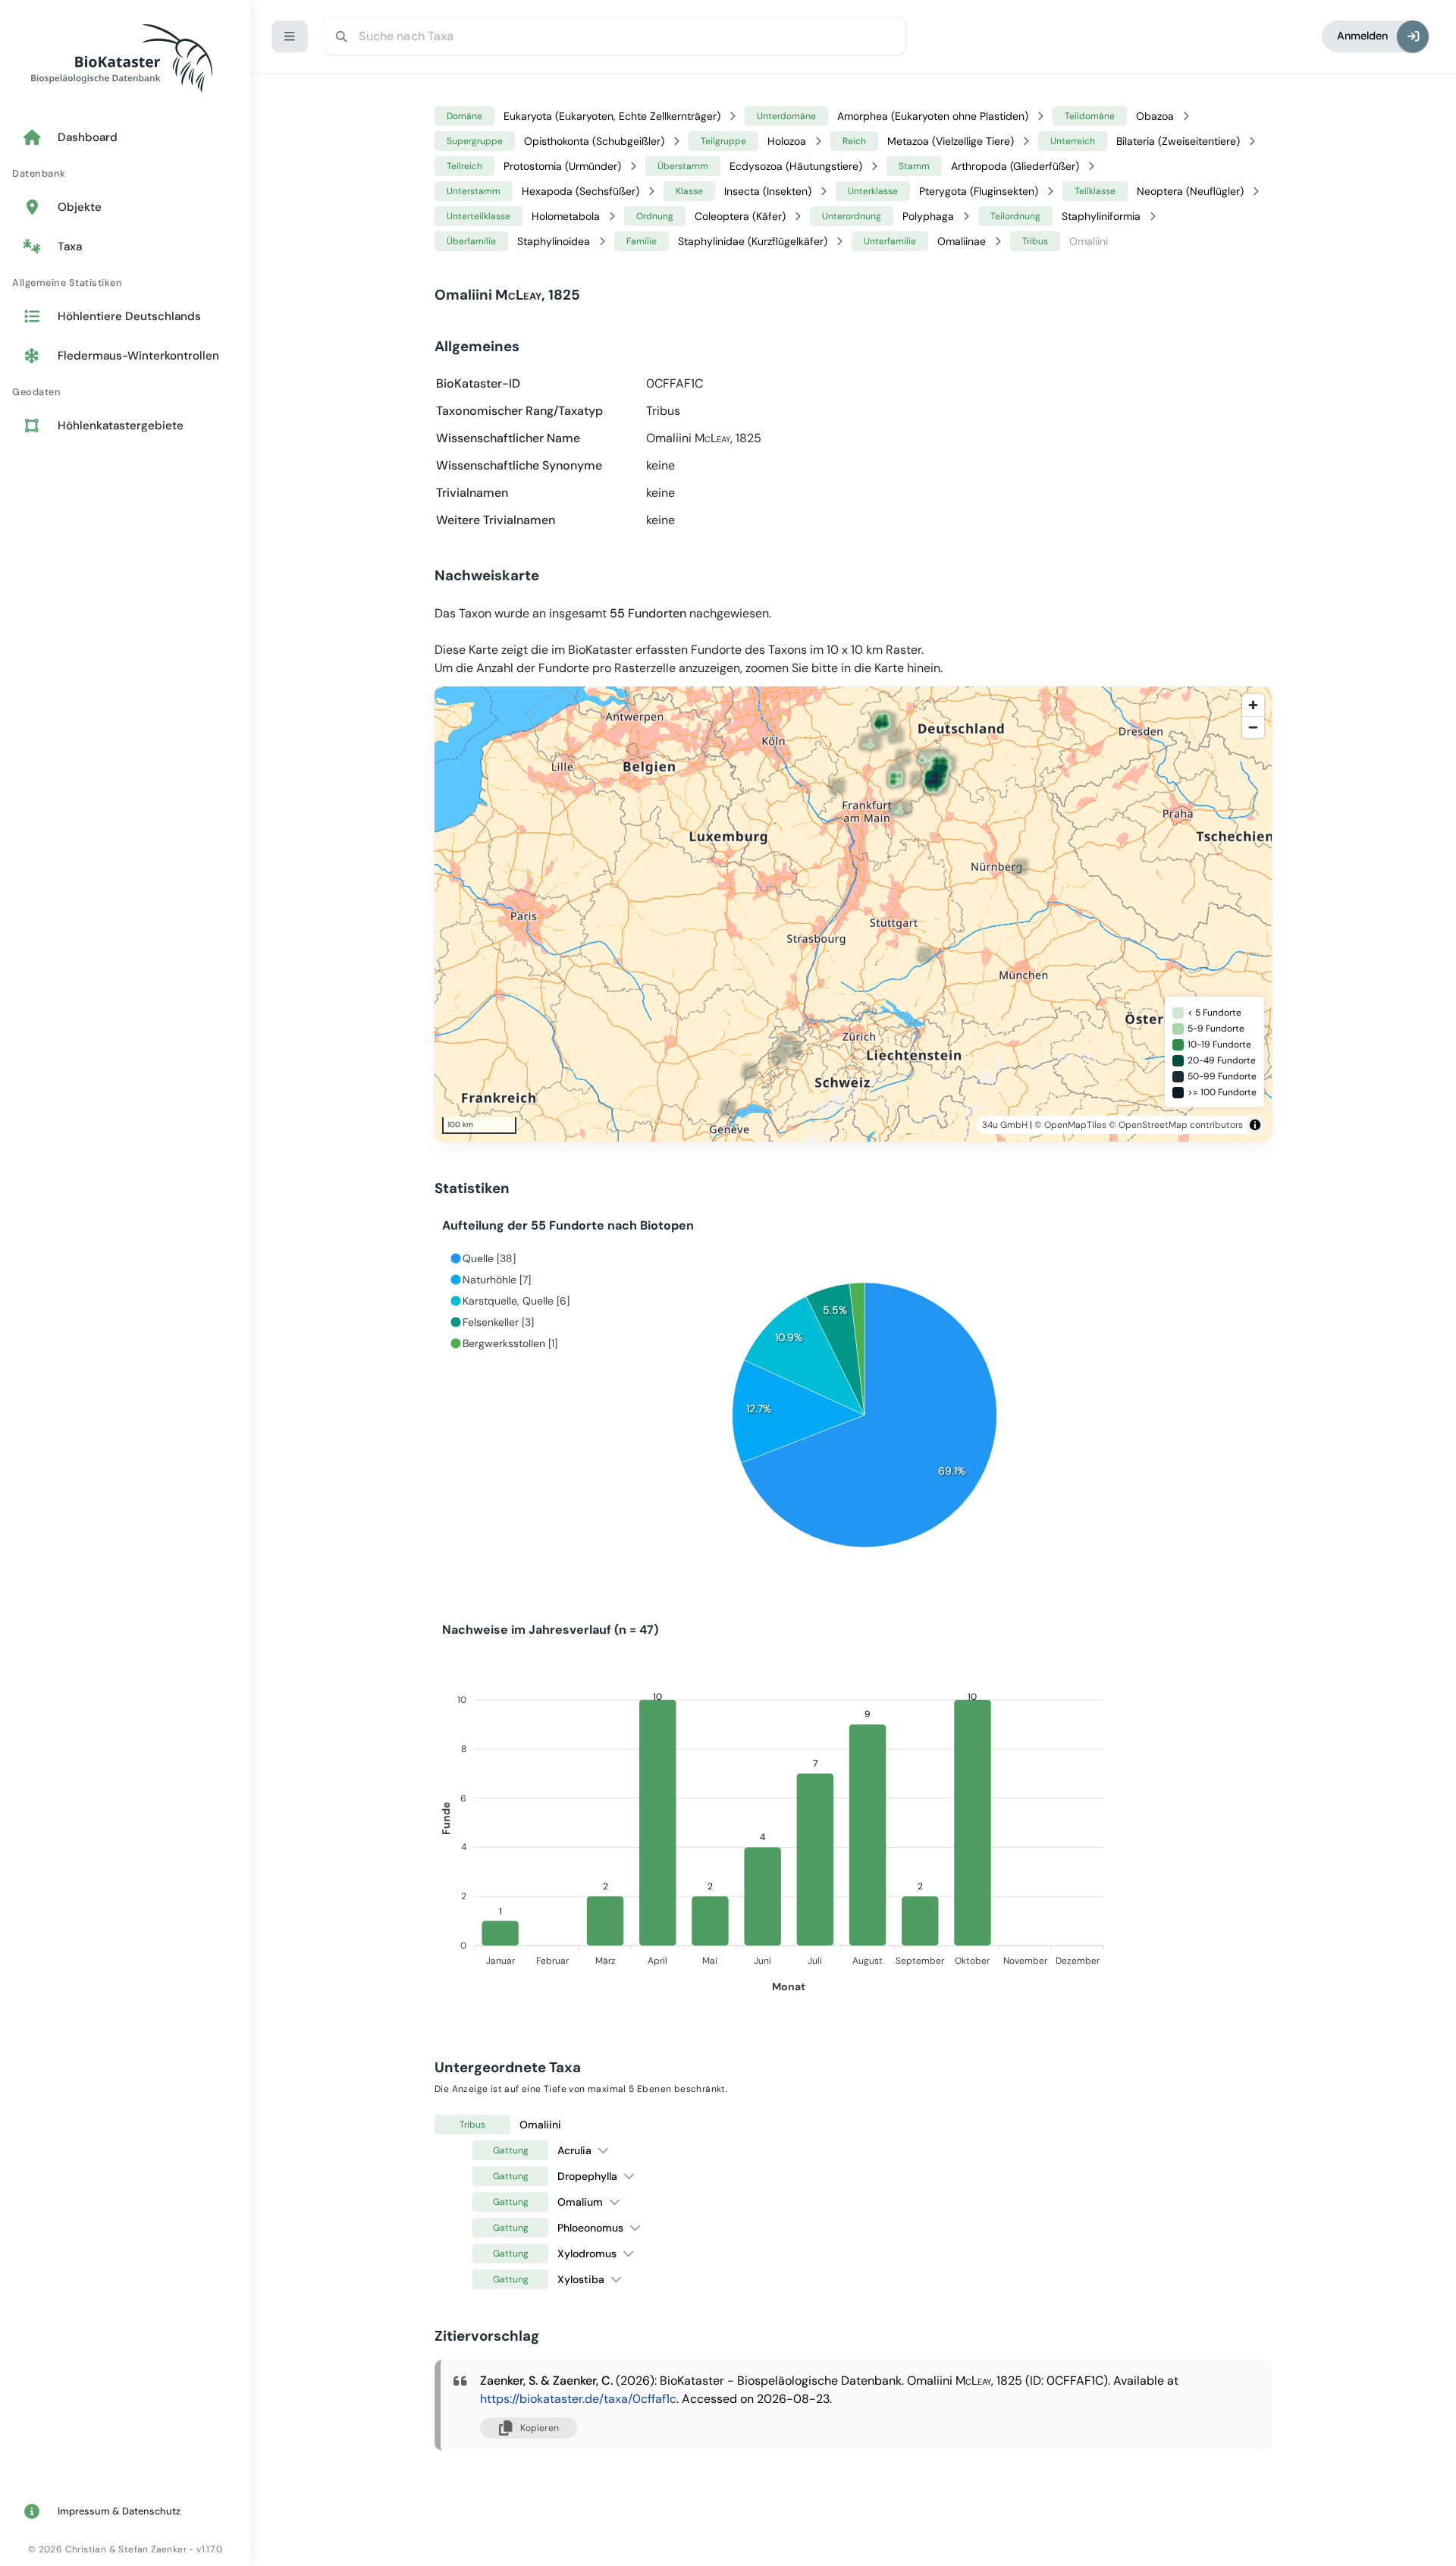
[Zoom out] (1253, 727)
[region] (874, 914)
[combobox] (614, 36)
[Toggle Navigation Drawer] (290, 36)
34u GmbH (1005, 1125)
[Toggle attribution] (1255, 1125)
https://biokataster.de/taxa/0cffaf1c (578, 2399)
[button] (603, 2150)
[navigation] (125, 283)
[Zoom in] (1253, 705)
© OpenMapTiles (1070, 1125)
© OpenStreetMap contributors (1176, 1125)
